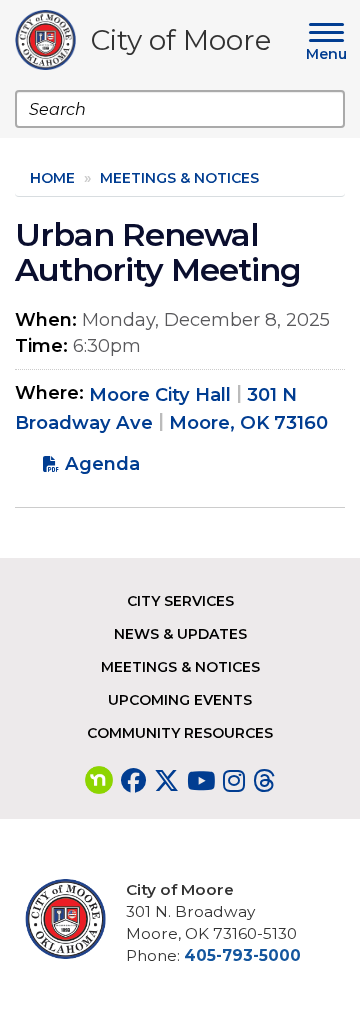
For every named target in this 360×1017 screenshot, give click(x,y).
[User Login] (73, 919)
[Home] (53, 40)
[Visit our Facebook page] (133, 781)
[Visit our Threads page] (264, 781)
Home (52, 178)
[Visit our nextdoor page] (99, 781)
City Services (180, 601)
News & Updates (180, 634)
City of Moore (181, 43)
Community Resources (180, 733)
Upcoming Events (180, 700)
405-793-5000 (242, 955)
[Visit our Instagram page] (234, 781)
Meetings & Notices (179, 178)
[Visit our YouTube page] (201, 781)
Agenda (102, 463)
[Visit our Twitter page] (166, 781)
